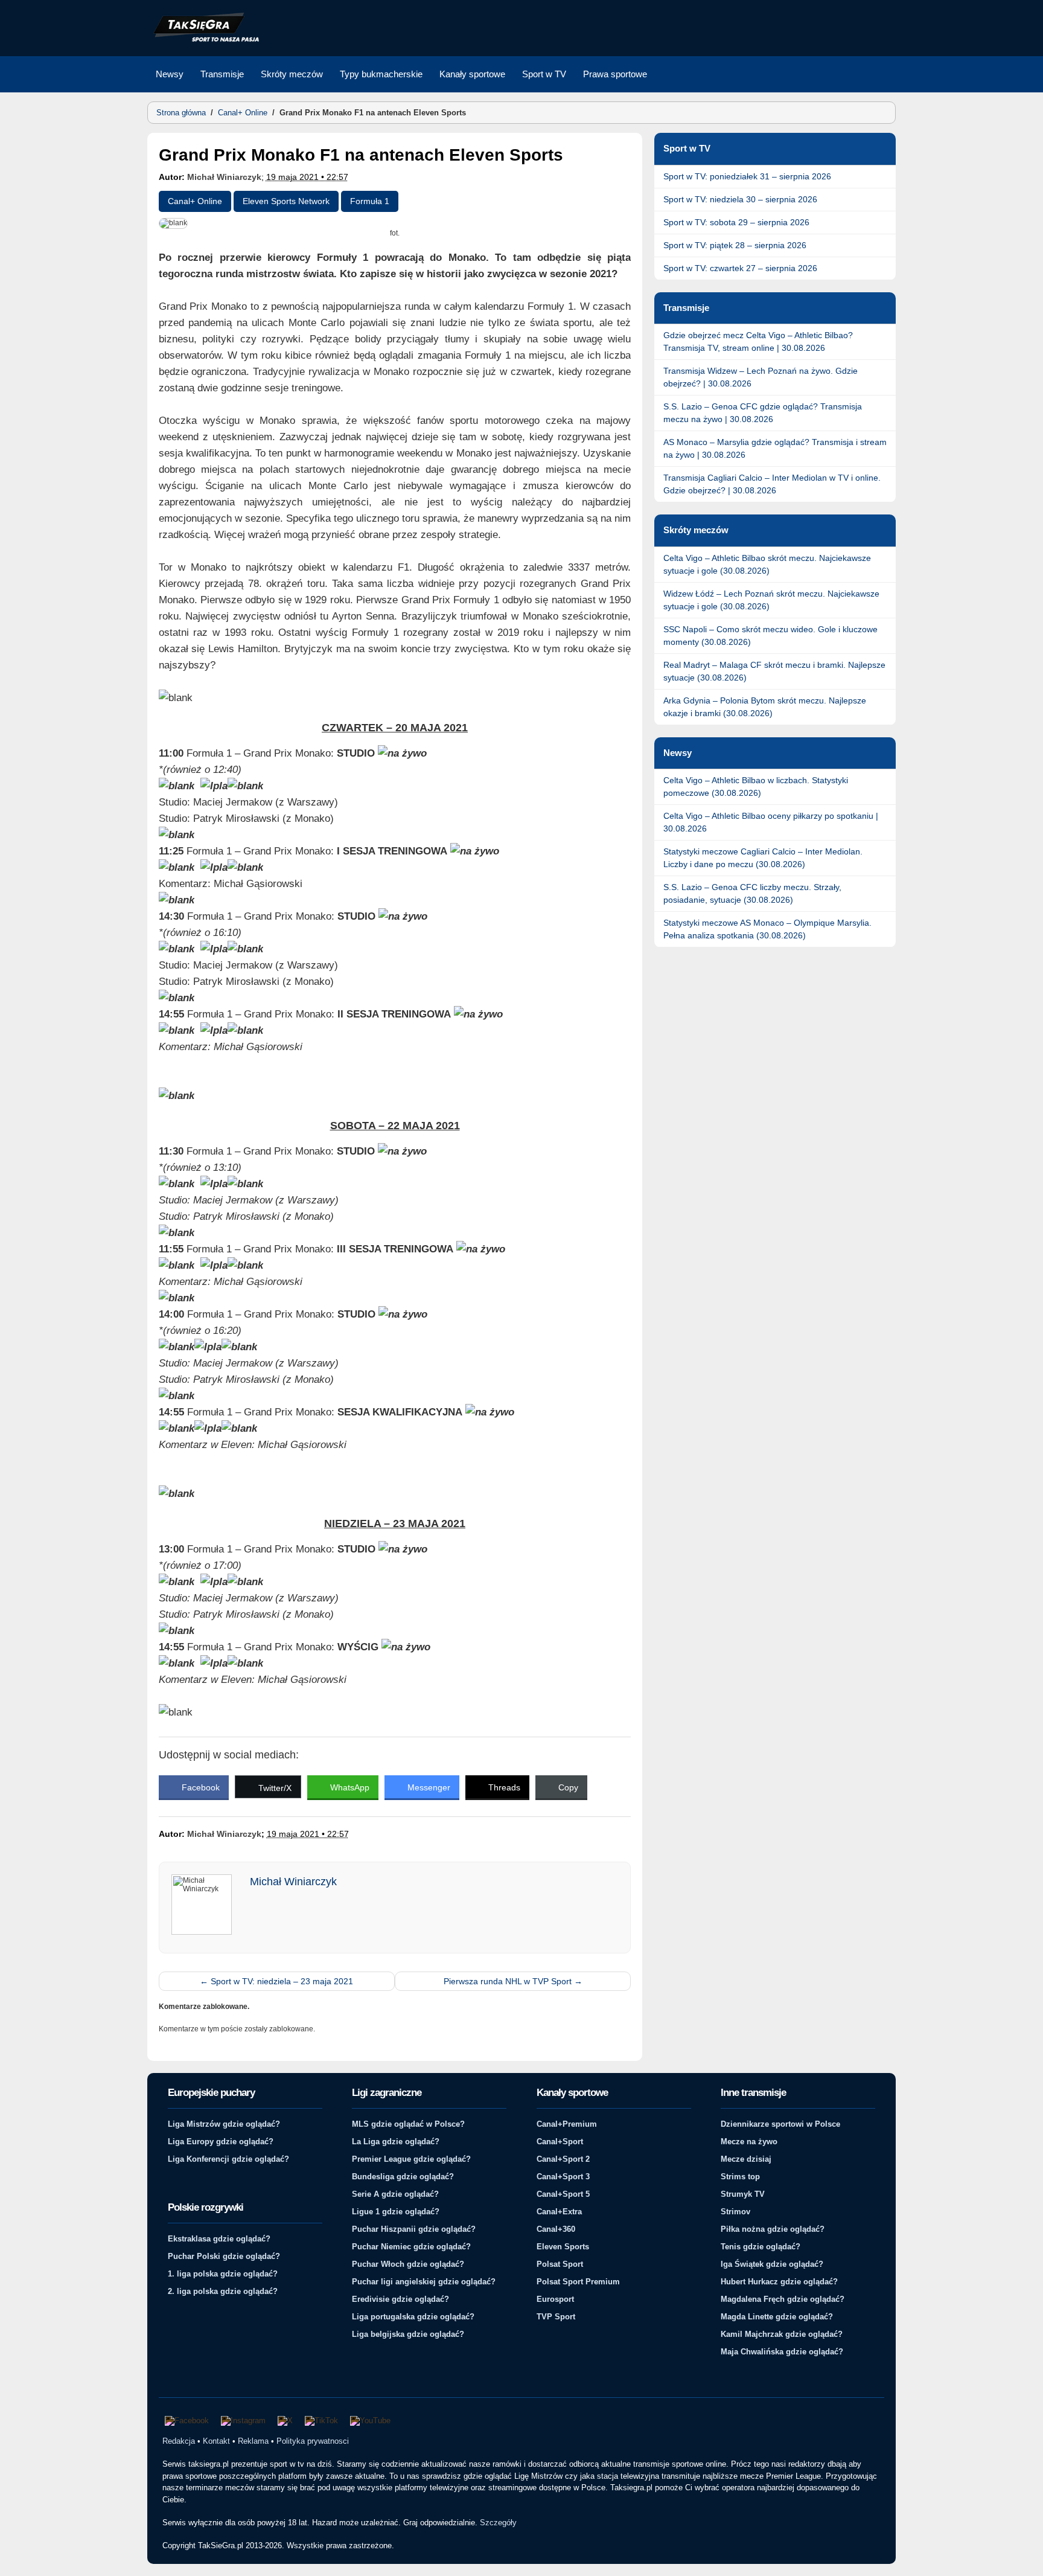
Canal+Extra (559, 2212)
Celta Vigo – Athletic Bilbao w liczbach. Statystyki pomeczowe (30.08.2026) (756, 787)
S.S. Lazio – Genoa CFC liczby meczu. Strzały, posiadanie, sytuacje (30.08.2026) (752, 893)
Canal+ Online (243, 113)
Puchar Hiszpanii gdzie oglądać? (414, 2229)
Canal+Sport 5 (563, 2194)
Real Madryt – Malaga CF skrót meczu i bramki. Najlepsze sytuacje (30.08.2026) (774, 671)
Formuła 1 (370, 201)
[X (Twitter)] (285, 2421)
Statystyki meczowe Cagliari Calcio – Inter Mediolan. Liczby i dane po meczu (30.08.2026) (763, 858)
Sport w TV (544, 74)
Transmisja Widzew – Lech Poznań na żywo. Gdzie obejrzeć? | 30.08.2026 (761, 377)
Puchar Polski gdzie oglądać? (224, 2256)
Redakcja (179, 2441)
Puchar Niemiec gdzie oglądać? (411, 2247)
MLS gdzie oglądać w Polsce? (408, 2124)
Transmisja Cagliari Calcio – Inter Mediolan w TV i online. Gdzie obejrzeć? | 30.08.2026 (772, 484)
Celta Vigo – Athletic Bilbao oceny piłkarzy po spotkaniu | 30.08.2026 (771, 822)
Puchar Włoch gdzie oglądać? (408, 2264)
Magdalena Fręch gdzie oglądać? (783, 2299)
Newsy (170, 74)
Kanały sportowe (472, 74)
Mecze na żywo (749, 2142)
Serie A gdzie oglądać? (395, 2194)
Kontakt (216, 2441)
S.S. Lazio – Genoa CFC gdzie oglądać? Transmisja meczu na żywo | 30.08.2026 (763, 413)
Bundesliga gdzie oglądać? (403, 2177)
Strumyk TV (743, 2194)
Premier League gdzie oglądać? (411, 2159)
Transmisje (222, 74)
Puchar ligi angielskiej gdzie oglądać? (424, 2282)
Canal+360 (556, 2229)
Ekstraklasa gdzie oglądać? (219, 2239)
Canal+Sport (560, 2142)
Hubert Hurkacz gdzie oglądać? (779, 2282)
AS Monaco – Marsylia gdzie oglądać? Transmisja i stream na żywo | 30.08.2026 (775, 448)
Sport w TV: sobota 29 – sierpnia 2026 (736, 222)
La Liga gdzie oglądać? (396, 2142)
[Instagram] (243, 2421)
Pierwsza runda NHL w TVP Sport (513, 1981)
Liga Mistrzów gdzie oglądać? (224, 2124)
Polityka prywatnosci (313, 2441)
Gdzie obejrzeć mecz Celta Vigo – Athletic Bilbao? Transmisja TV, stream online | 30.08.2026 (758, 341)
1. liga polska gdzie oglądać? (223, 2274)
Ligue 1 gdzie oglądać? (396, 2212)
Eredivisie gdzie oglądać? (400, 2299)
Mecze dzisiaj (746, 2159)
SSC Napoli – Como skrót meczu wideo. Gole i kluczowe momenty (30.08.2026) (770, 636)
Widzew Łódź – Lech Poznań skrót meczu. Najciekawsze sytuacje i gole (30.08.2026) (771, 600)
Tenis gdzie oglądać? (761, 2247)
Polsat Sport (560, 2264)
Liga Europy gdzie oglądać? (221, 2142)
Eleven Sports (563, 2247)
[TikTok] (321, 2421)
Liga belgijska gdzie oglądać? (408, 2334)
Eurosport (555, 2299)
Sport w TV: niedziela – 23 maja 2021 (276, 1981)
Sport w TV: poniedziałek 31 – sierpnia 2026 (747, 176)
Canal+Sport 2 (563, 2159)
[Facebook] (187, 2421)
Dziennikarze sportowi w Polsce (780, 2124)
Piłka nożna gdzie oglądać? (773, 2229)
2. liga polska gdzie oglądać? (223, 2291)
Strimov (735, 2212)
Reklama (253, 2441)
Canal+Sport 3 (563, 2177)
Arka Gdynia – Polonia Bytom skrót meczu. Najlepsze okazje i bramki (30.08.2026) (765, 707)
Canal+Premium (567, 2124)
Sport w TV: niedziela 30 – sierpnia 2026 (740, 199)
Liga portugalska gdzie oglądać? (413, 2317)
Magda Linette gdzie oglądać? (777, 2317)
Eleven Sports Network (286, 201)
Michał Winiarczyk (224, 177)
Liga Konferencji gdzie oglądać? (228, 2159)
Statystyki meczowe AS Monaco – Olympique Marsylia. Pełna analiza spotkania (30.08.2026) (767, 929)
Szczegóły (498, 2523)
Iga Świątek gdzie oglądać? (772, 2264)
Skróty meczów (292, 74)
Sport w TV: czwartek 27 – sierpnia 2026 (740, 268)
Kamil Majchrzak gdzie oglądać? (782, 2334)
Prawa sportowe (615, 74)
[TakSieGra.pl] (203, 40)
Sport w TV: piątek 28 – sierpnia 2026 (735, 245)
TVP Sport (556, 2317)
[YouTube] (370, 2421)
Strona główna (181, 113)
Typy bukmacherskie (381, 74)
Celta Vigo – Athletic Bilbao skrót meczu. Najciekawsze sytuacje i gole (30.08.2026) (767, 564)
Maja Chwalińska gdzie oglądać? (782, 2352)
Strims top (740, 2177)
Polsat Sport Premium (578, 2282)
